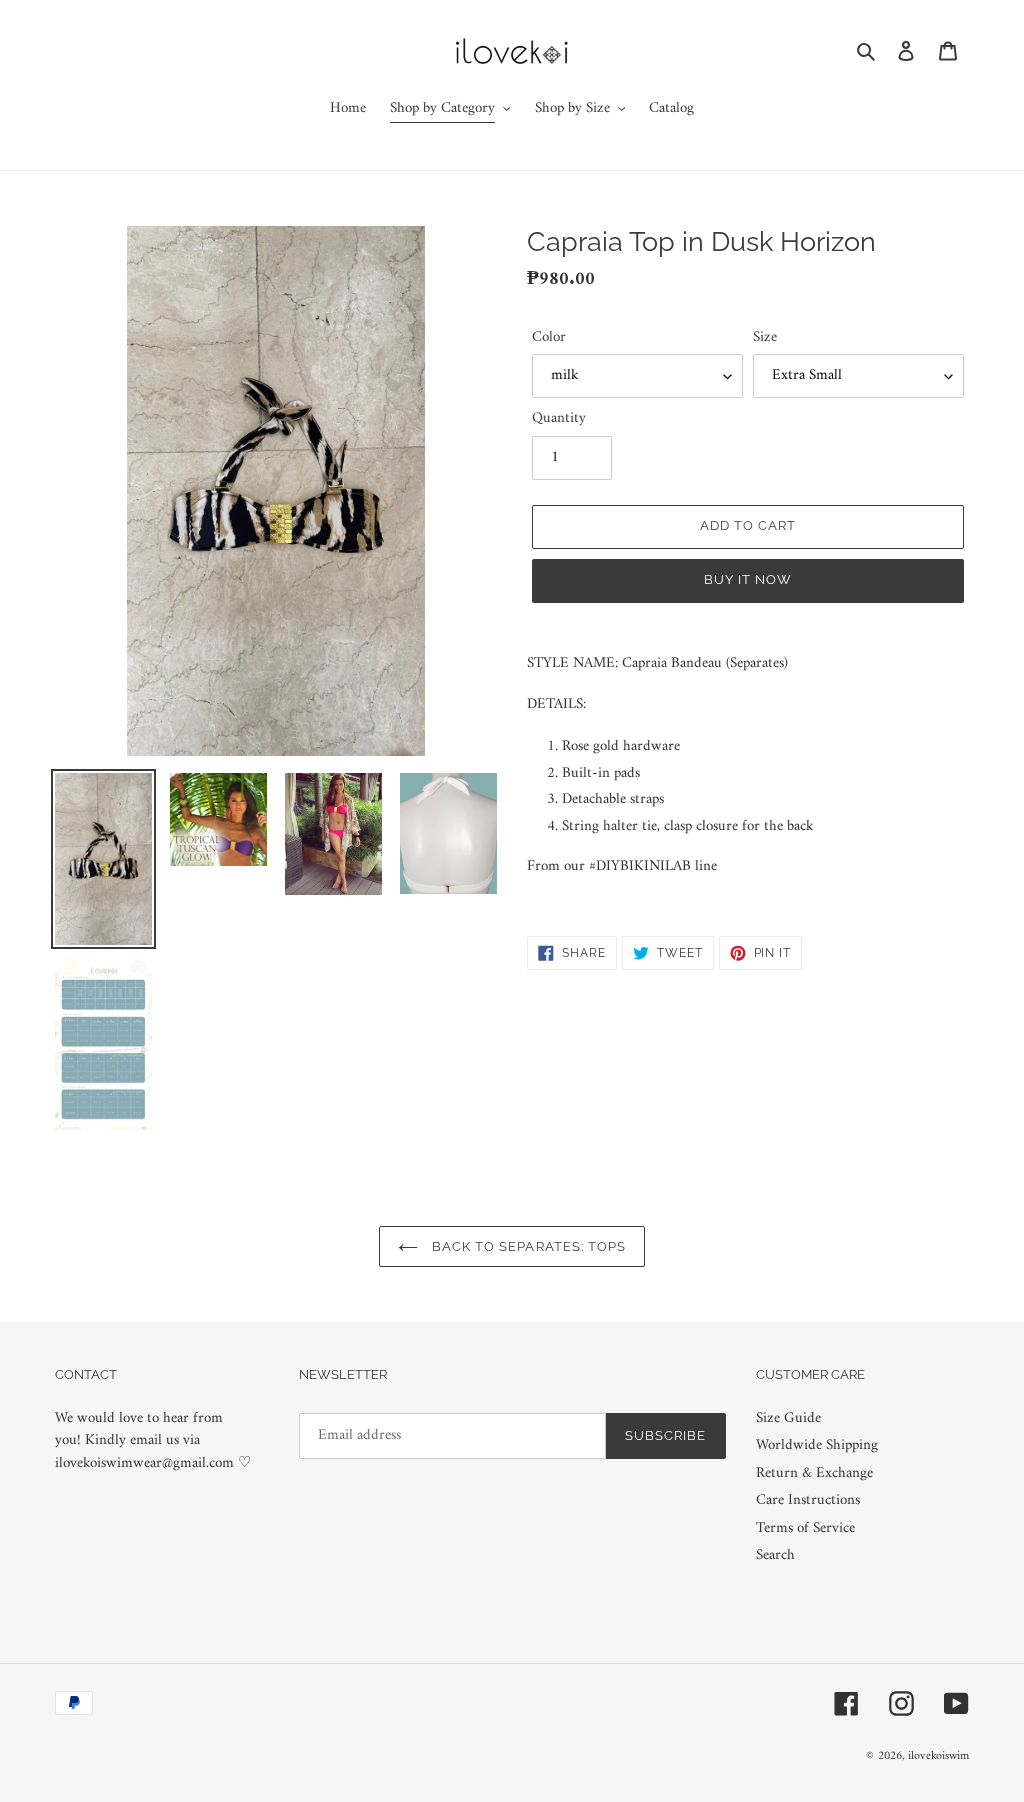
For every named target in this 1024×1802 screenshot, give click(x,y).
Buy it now (748, 579)
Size (765, 338)
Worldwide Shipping (817, 1445)
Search (775, 1555)
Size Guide (788, 1418)
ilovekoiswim (938, 1756)
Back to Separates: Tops (527, 1246)
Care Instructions (808, 1500)
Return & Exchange (814, 1473)
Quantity (559, 419)
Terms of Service (805, 1528)
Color (549, 338)
